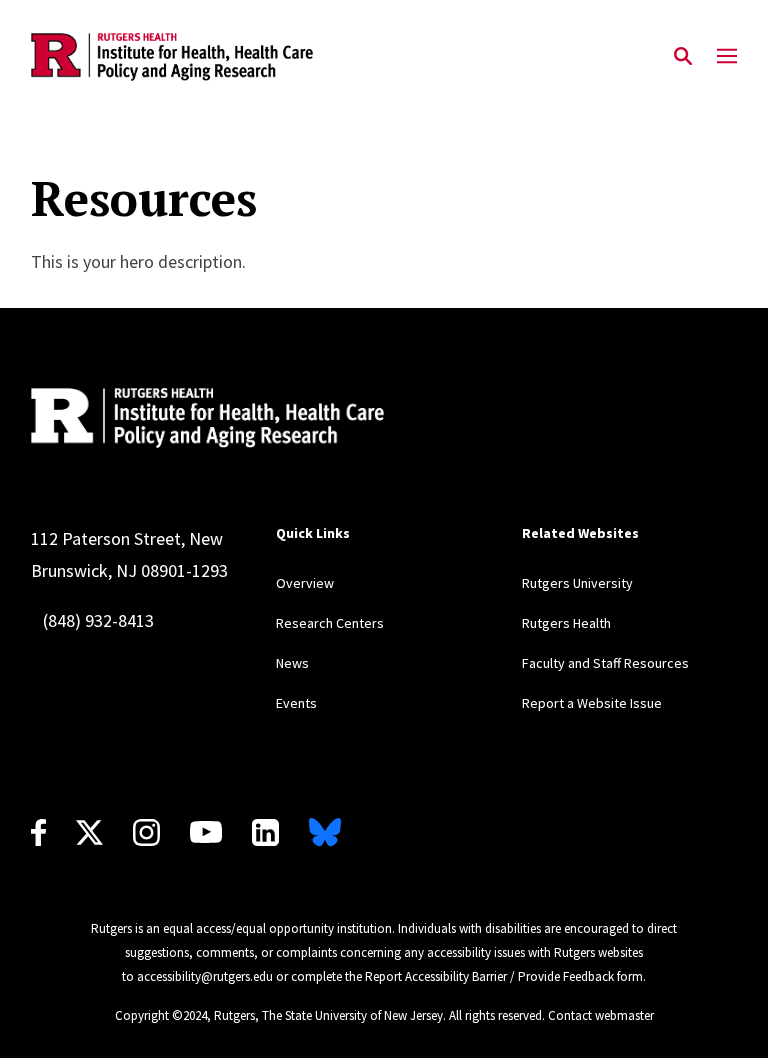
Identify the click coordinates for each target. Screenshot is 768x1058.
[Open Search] (683, 57)
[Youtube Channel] (206, 832)
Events (296, 703)
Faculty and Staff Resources (605, 663)
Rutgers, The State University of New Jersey (328, 1015)
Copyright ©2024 (161, 1015)
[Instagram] (146, 832)
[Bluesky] (325, 832)
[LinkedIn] (265, 832)
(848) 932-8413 (98, 620)
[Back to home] (296, 418)
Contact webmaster (601, 1015)
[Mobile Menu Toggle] (727, 57)
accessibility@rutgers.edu (205, 976)
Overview (305, 583)
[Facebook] (38, 832)
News (292, 663)
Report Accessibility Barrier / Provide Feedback (489, 976)
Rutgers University (577, 583)
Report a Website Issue (592, 703)
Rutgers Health (566, 623)
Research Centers (330, 623)
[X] (89, 832)
